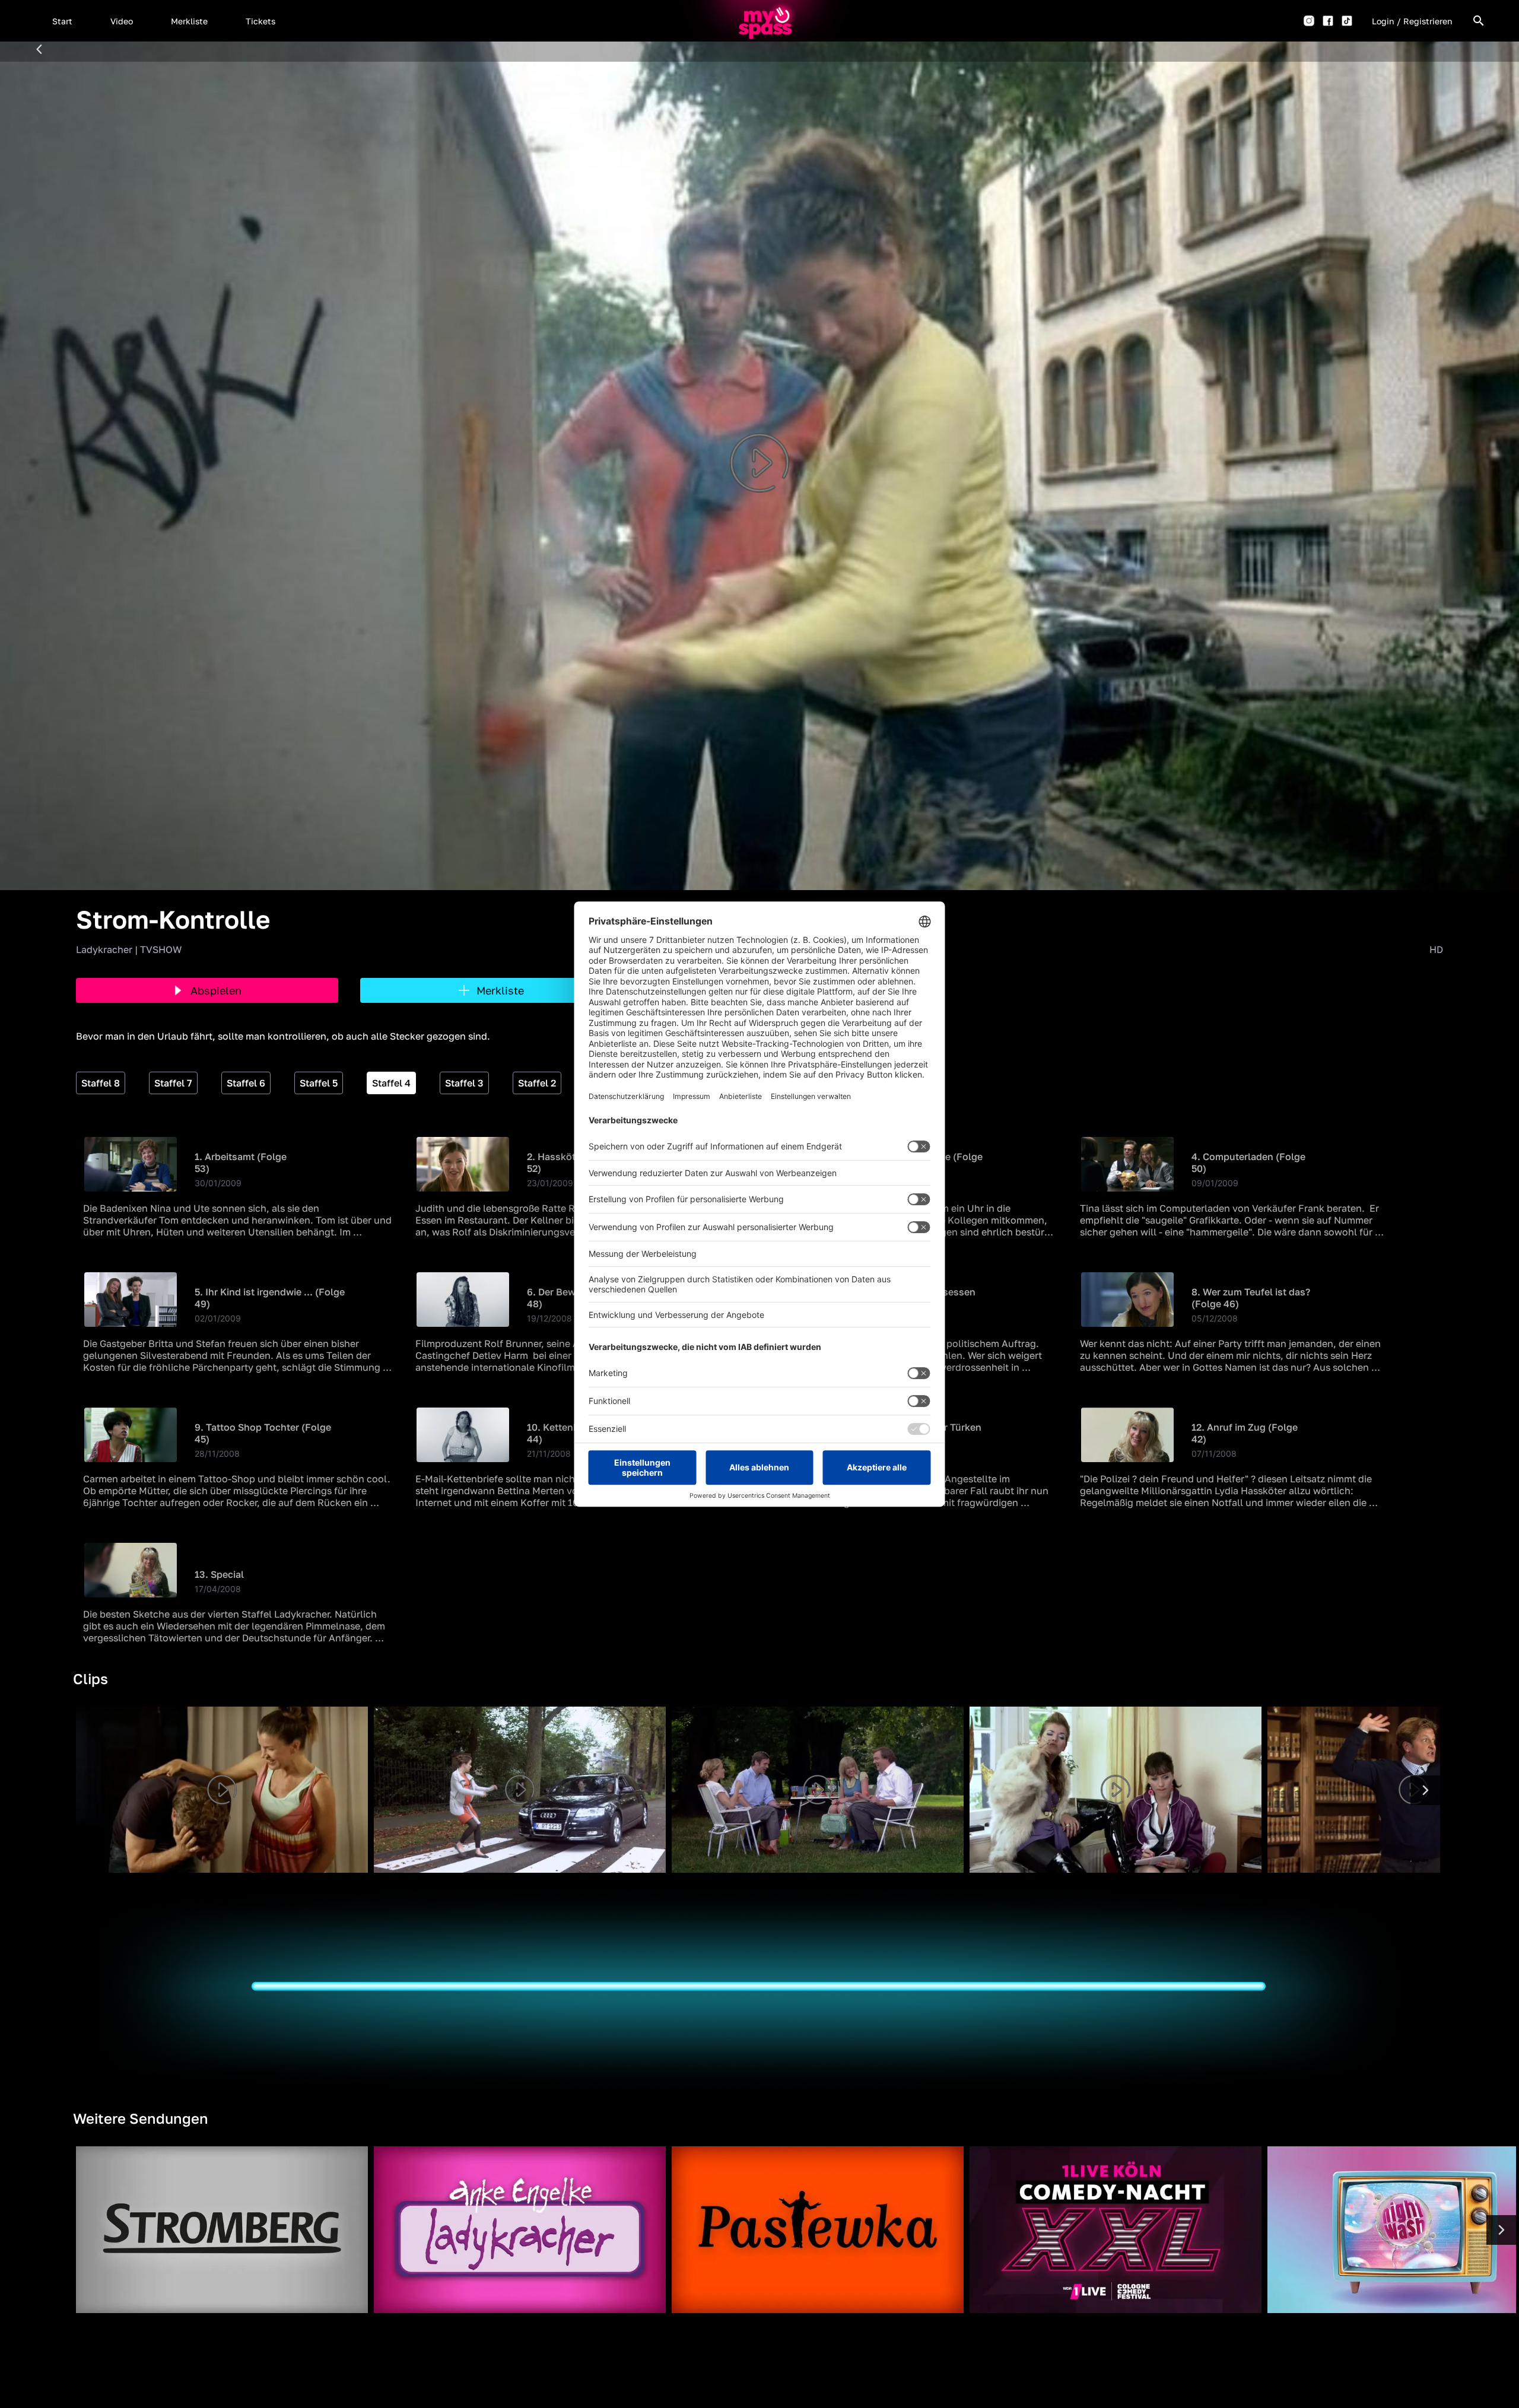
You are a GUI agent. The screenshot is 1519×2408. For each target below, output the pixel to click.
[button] (62, 21)
